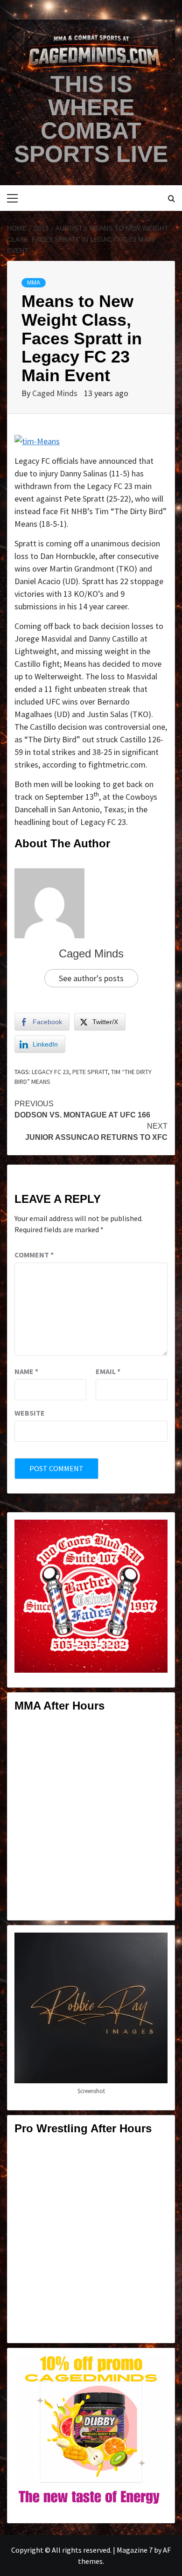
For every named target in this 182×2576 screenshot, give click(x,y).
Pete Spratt (90, 1072)
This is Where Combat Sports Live (91, 119)
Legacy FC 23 (50, 1072)
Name (26, 1371)
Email (108, 1371)
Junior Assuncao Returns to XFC (96, 1132)
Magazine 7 (135, 2550)
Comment (34, 1255)
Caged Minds (56, 393)
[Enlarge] (155, 1532)
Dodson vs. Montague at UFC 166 (82, 1109)
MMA (34, 283)
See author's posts (91, 978)
